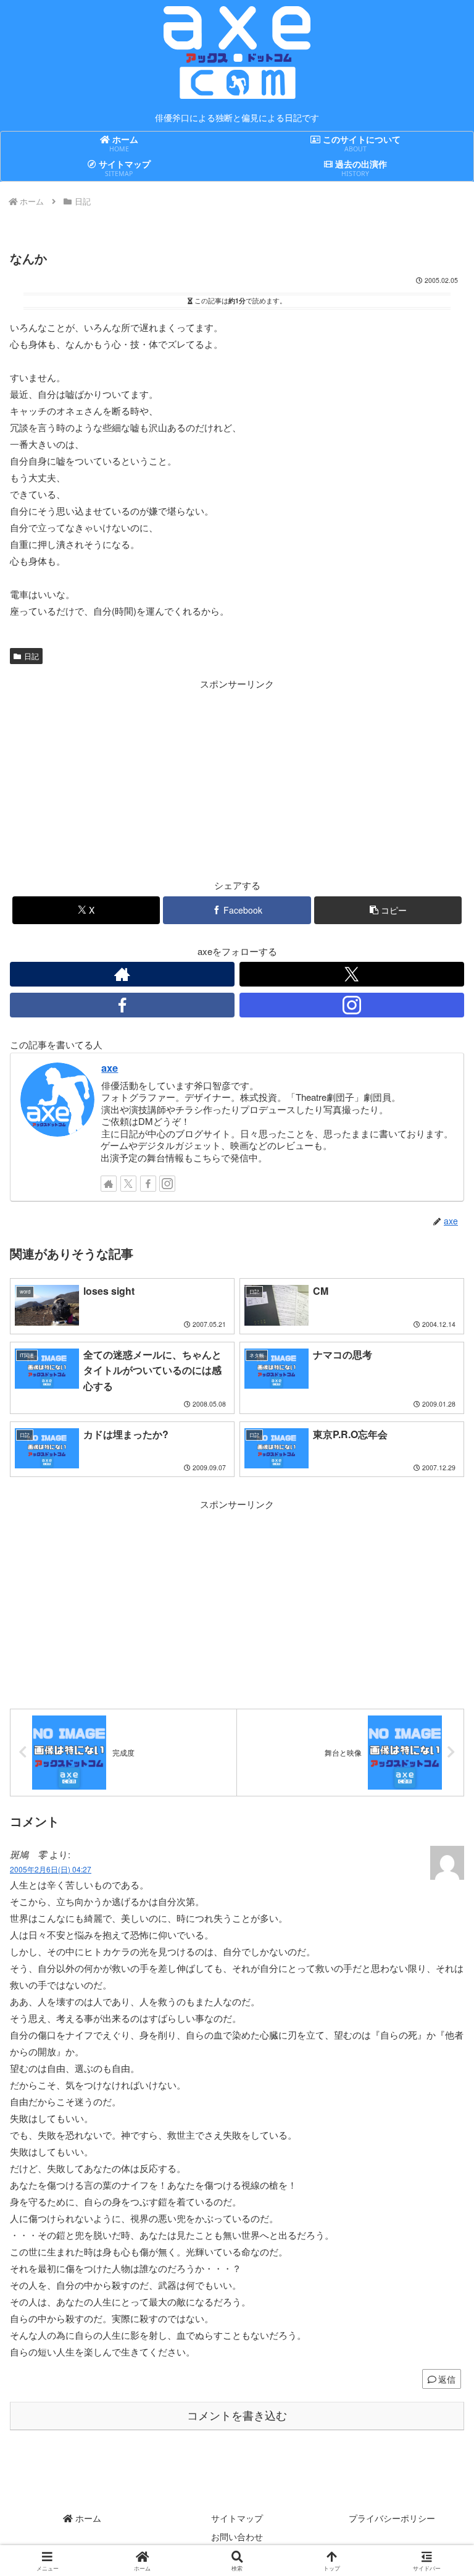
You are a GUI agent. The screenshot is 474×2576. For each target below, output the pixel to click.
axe (110, 1067)
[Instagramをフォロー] (352, 1005)
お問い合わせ (237, 2536)
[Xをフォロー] (352, 974)
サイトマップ (237, 2518)
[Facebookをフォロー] (122, 1005)
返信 (447, 2379)
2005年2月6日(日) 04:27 (51, 1869)
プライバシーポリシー (392, 2518)
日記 (31, 656)
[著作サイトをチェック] (122, 974)
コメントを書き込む (237, 2416)
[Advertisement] (123, 778)
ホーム (87, 2518)
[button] (388, 910)
